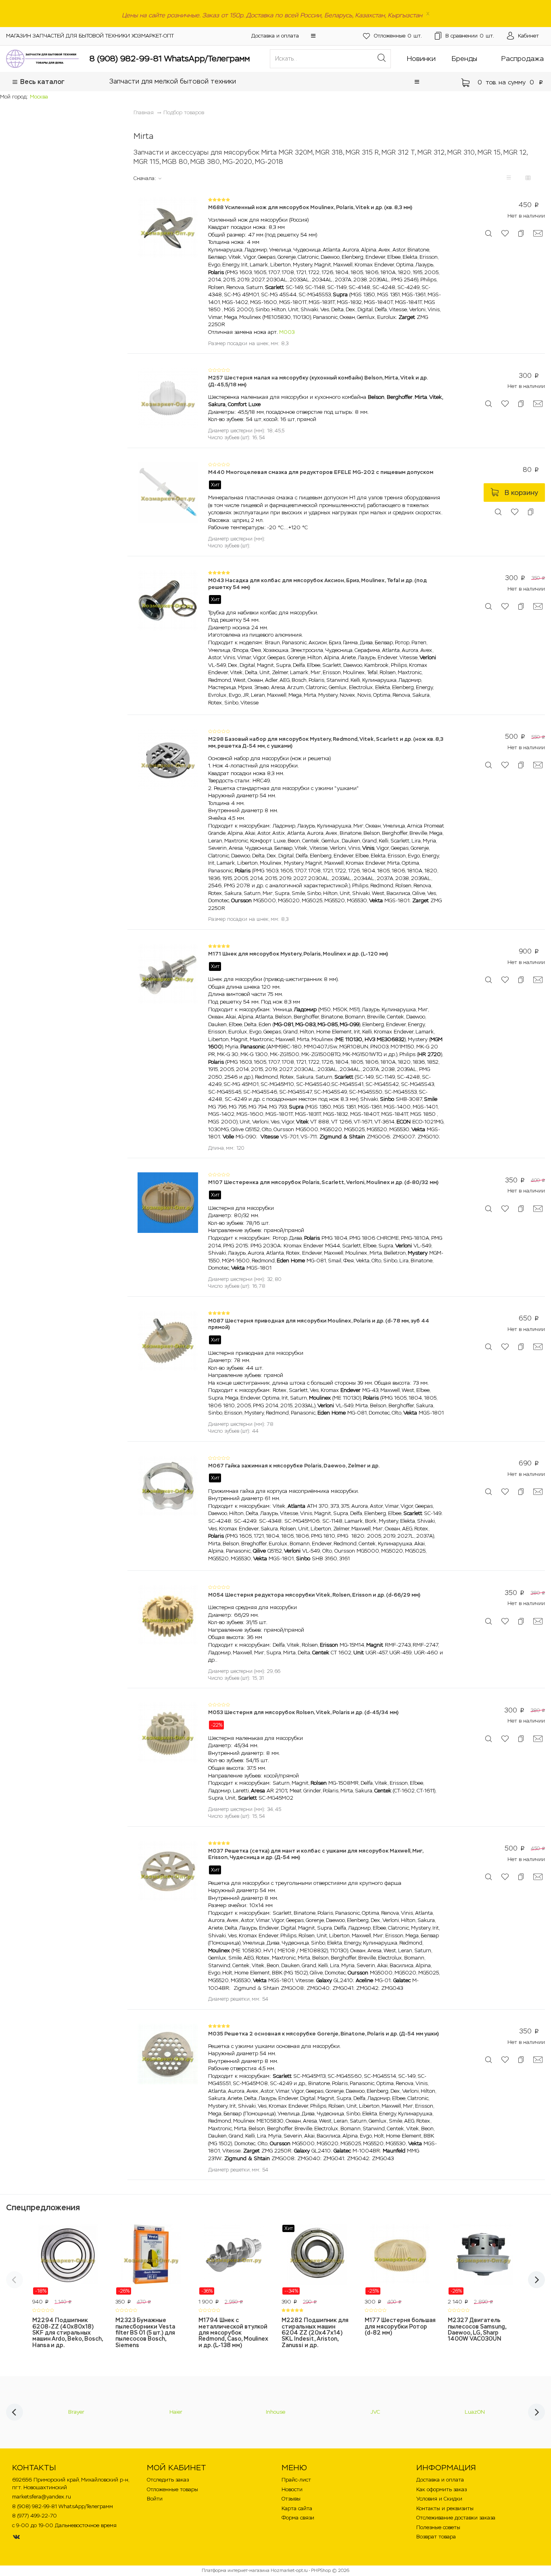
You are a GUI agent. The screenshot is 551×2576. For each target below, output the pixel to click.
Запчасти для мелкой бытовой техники (173, 81)
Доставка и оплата (275, 36)
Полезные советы (438, 2527)
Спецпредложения (43, 2207)
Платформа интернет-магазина (236, 2570)
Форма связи (298, 2518)
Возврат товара (436, 2537)
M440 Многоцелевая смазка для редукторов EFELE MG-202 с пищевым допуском (321, 472)
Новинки (421, 59)
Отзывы (291, 2499)
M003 (287, 332)
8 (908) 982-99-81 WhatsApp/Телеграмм (170, 59)
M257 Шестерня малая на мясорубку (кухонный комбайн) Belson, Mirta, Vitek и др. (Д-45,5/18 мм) (318, 381)
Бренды (464, 59)
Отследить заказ (168, 2480)
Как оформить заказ (441, 2489)
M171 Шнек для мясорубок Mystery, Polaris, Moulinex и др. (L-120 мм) (298, 954)
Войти (155, 2499)
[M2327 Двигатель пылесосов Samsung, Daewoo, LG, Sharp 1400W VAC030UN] (483, 2260)
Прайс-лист (296, 2480)
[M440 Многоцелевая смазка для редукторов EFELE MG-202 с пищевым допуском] (168, 492)
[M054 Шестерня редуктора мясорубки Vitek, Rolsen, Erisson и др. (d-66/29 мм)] (168, 1615)
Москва (39, 97)
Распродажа (523, 59)
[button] (313, 36)
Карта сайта (297, 2508)
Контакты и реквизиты (445, 2508)
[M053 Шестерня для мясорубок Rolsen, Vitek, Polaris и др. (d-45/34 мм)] (168, 1732)
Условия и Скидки (439, 2499)
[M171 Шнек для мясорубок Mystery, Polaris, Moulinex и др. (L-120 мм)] (168, 974)
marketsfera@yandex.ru (42, 2497)
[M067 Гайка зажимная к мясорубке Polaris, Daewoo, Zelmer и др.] (168, 1485)
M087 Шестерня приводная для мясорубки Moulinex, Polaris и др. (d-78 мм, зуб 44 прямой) (319, 1324)
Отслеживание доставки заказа (456, 2518)
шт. (398, 36)
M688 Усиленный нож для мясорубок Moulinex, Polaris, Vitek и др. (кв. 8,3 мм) (310, 207)
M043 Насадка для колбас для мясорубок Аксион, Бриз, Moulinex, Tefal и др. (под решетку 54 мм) (317, 584)
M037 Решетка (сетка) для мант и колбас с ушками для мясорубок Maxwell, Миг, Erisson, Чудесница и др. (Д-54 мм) (316, 1854)
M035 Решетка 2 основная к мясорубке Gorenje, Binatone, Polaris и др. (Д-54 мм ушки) (324, 2034)
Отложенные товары (172, 2489)
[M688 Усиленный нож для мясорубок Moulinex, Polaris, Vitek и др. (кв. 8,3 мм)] (168, 227)
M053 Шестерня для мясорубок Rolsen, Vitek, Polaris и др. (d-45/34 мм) (303, 1712)
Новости (292, 2489)
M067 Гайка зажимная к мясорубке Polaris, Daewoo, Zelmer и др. (294, 1466)
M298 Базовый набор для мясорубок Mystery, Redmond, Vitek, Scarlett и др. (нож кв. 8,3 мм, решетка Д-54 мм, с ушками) (326, 742)
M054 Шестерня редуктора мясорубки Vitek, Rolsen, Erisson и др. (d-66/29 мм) (314, 1595)
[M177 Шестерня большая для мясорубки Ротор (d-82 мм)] (400, 2260)
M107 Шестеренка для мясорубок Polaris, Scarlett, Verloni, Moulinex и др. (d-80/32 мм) (323, 1182)
